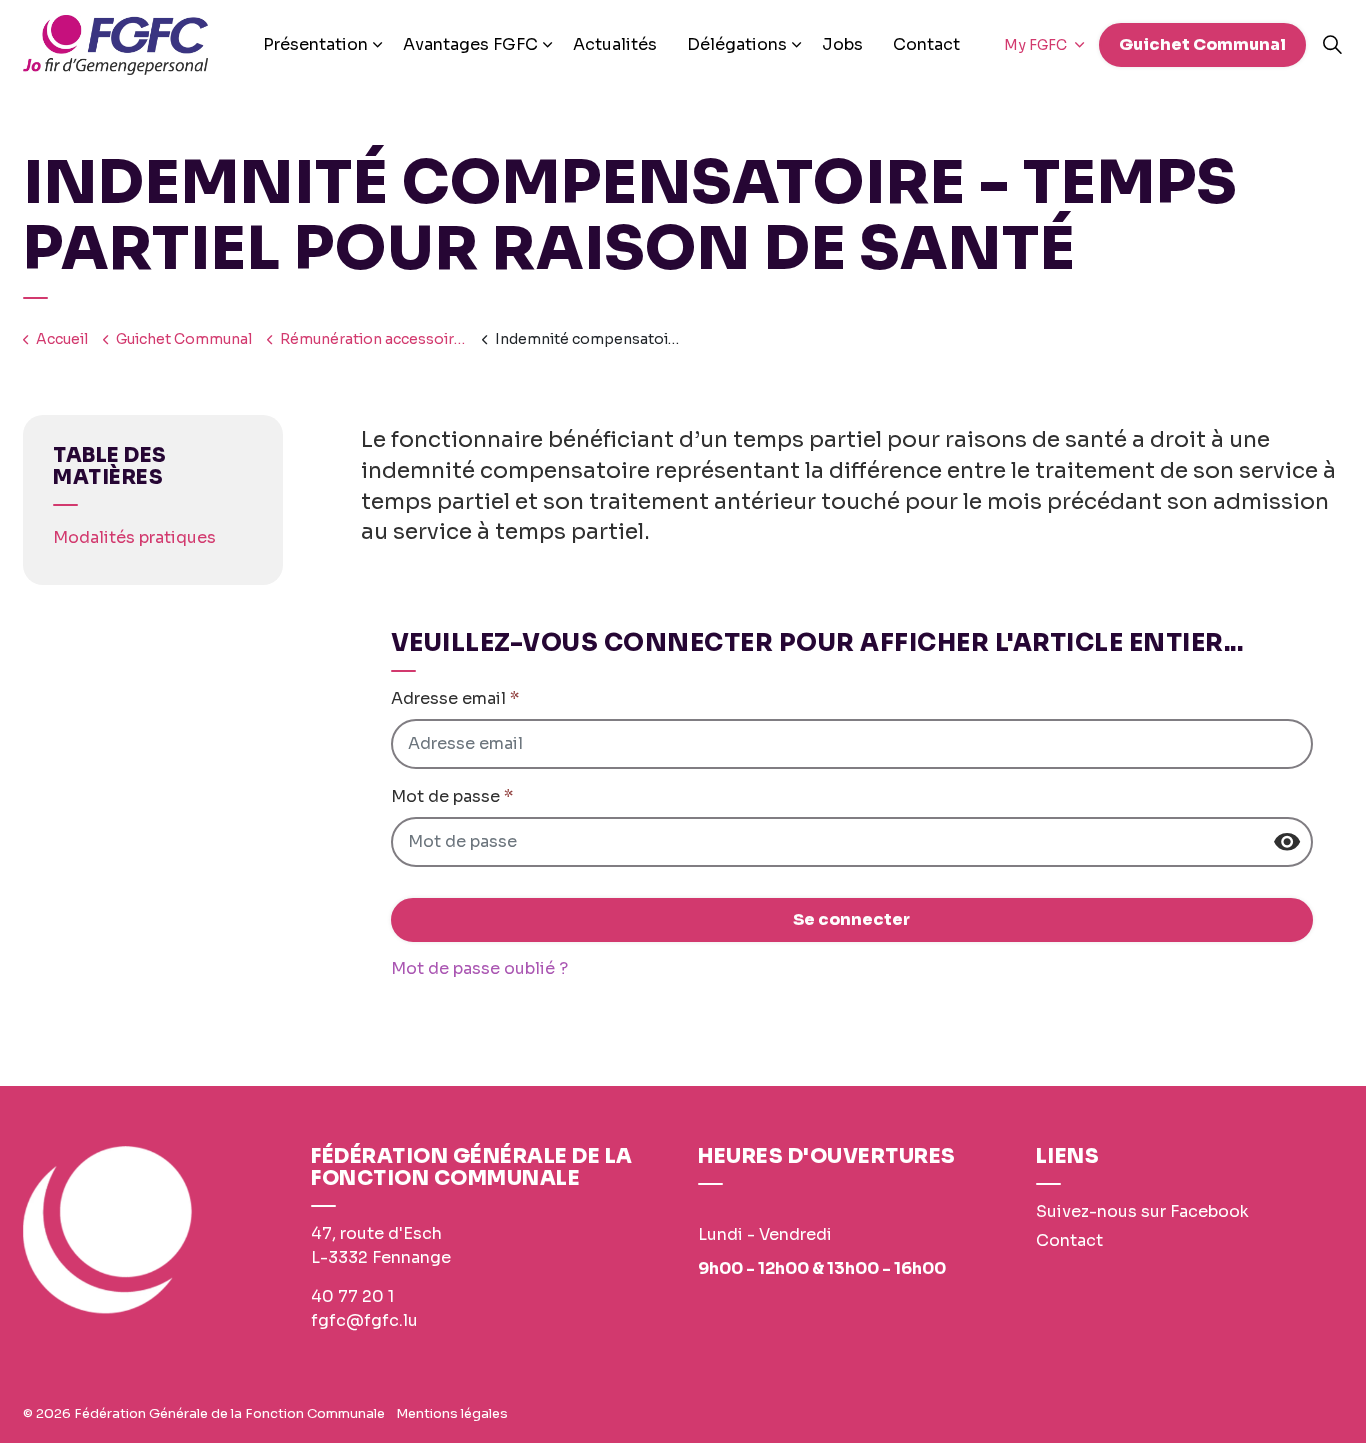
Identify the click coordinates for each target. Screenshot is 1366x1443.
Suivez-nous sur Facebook (1142, 1211)
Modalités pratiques (134, 537)
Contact (926, 44)
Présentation (315, 44)
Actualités (615, 44)
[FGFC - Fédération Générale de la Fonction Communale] (115, 45)
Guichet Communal (1202, 44)
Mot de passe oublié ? (479, 968)
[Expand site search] (1332, 45)
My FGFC (1037, 45)
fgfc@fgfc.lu (364, 1320)
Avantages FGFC (470, 44)
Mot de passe (452, 796)
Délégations (737, 44)
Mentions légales (452, 1413)
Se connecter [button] (851, 919)
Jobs (842, 44)
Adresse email (455, 698)
